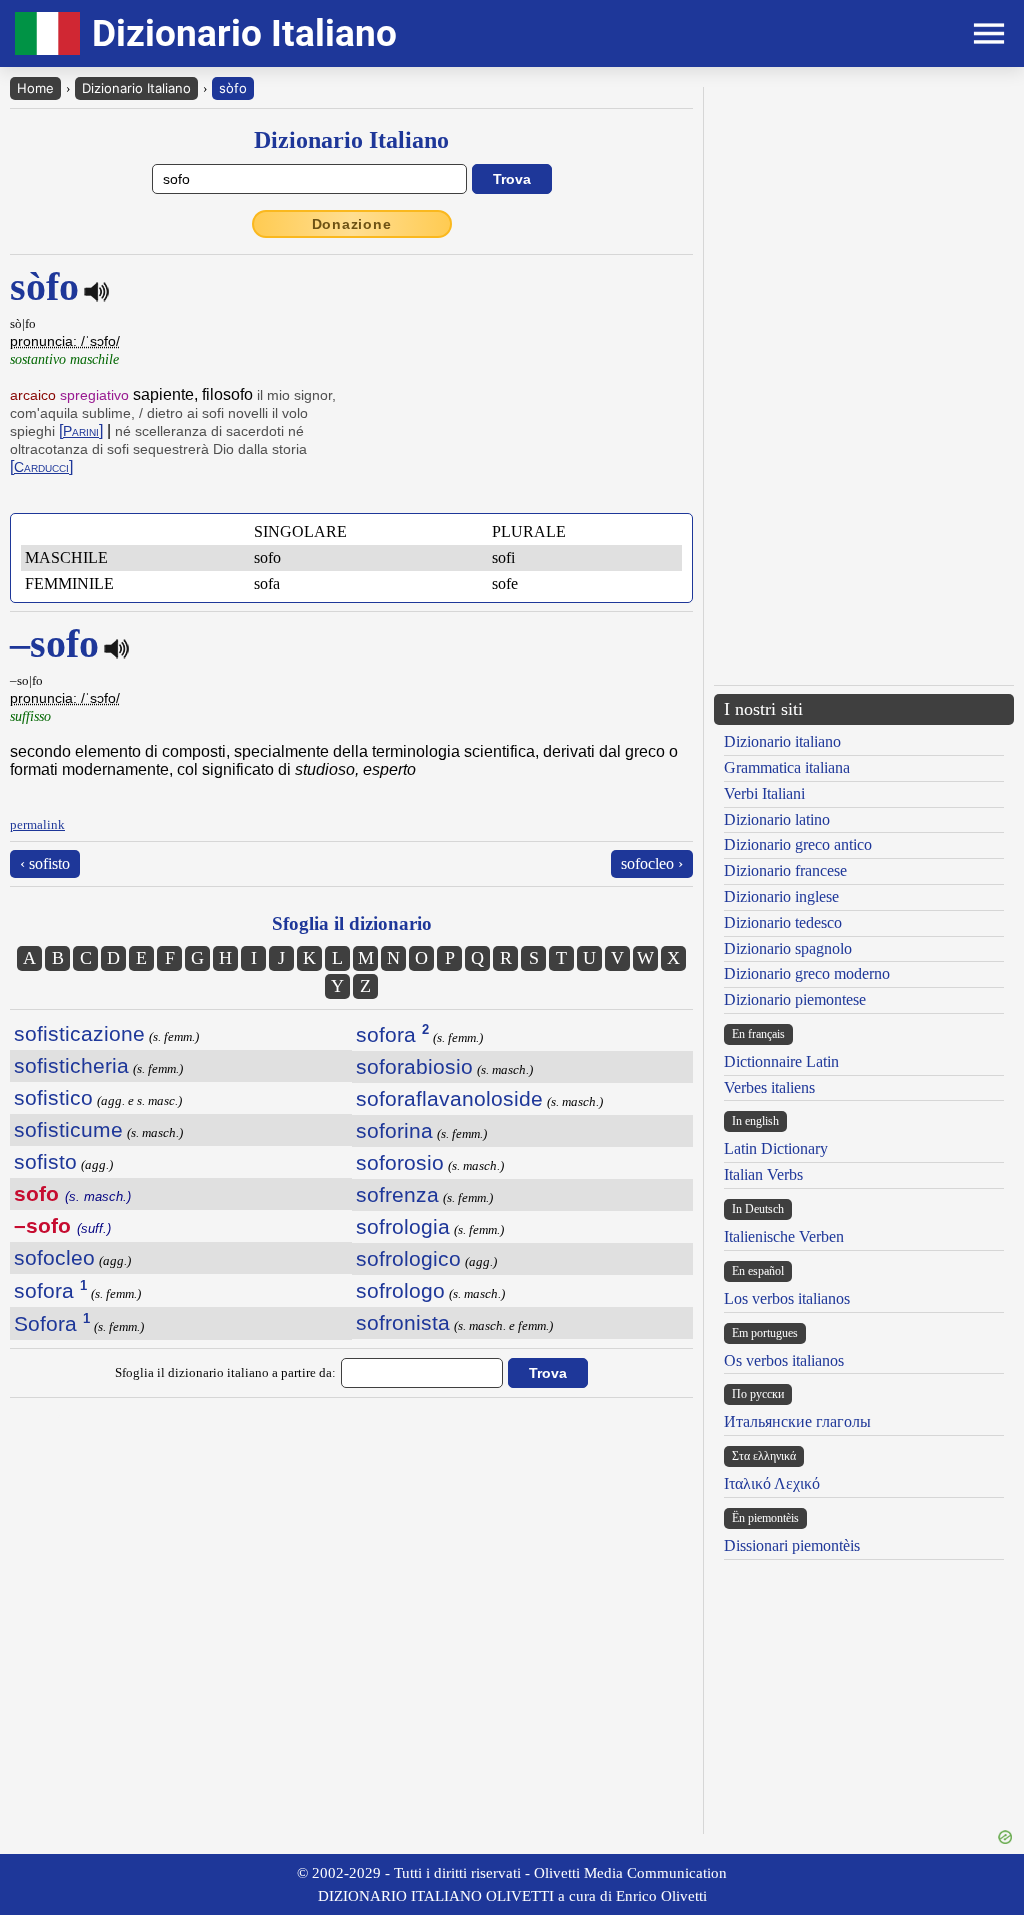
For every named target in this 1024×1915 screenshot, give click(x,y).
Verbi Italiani (764, 793)
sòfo (233, 88)
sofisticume (68, 1129)
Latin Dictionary (776, 1148)
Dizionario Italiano (136, 88)
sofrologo (400, 1290)
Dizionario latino (777, 819)
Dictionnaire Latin (781, 1061)
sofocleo (54, 1257)
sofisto (45, 1161)
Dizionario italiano (782, 741)
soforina (394, 1130)
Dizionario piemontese (795, 999)
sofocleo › (652, 863)
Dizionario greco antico (798, 844)
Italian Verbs (763, 1174)
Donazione (352, 224)
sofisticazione (79, 1033)
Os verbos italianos (784, 1360)
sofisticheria (71, 1065)
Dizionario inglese (781, 896)
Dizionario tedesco (783, 922)
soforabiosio (414, 1066)
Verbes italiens (769, 1087)
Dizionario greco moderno (807, 973)
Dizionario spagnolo (788, 948)
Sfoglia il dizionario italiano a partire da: (225, 1372)
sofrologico (408, 1258)
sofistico (53, 1097)
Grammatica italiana (787, 767)
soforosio (400, 1162)
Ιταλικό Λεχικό (772, 1483)
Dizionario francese (785, 870)
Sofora (52, 1323)
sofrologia (403, 1226)
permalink (37, 824)
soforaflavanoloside (449, 1098)
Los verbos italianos (787, 1298)
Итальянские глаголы (797, 1421)
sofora (50, 1290)
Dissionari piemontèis (792, 1545)
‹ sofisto (45, 863)
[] (81, 430)
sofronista (403, 1322)
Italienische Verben (784, 1236)
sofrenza (397, 1194)
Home (35, 88)
